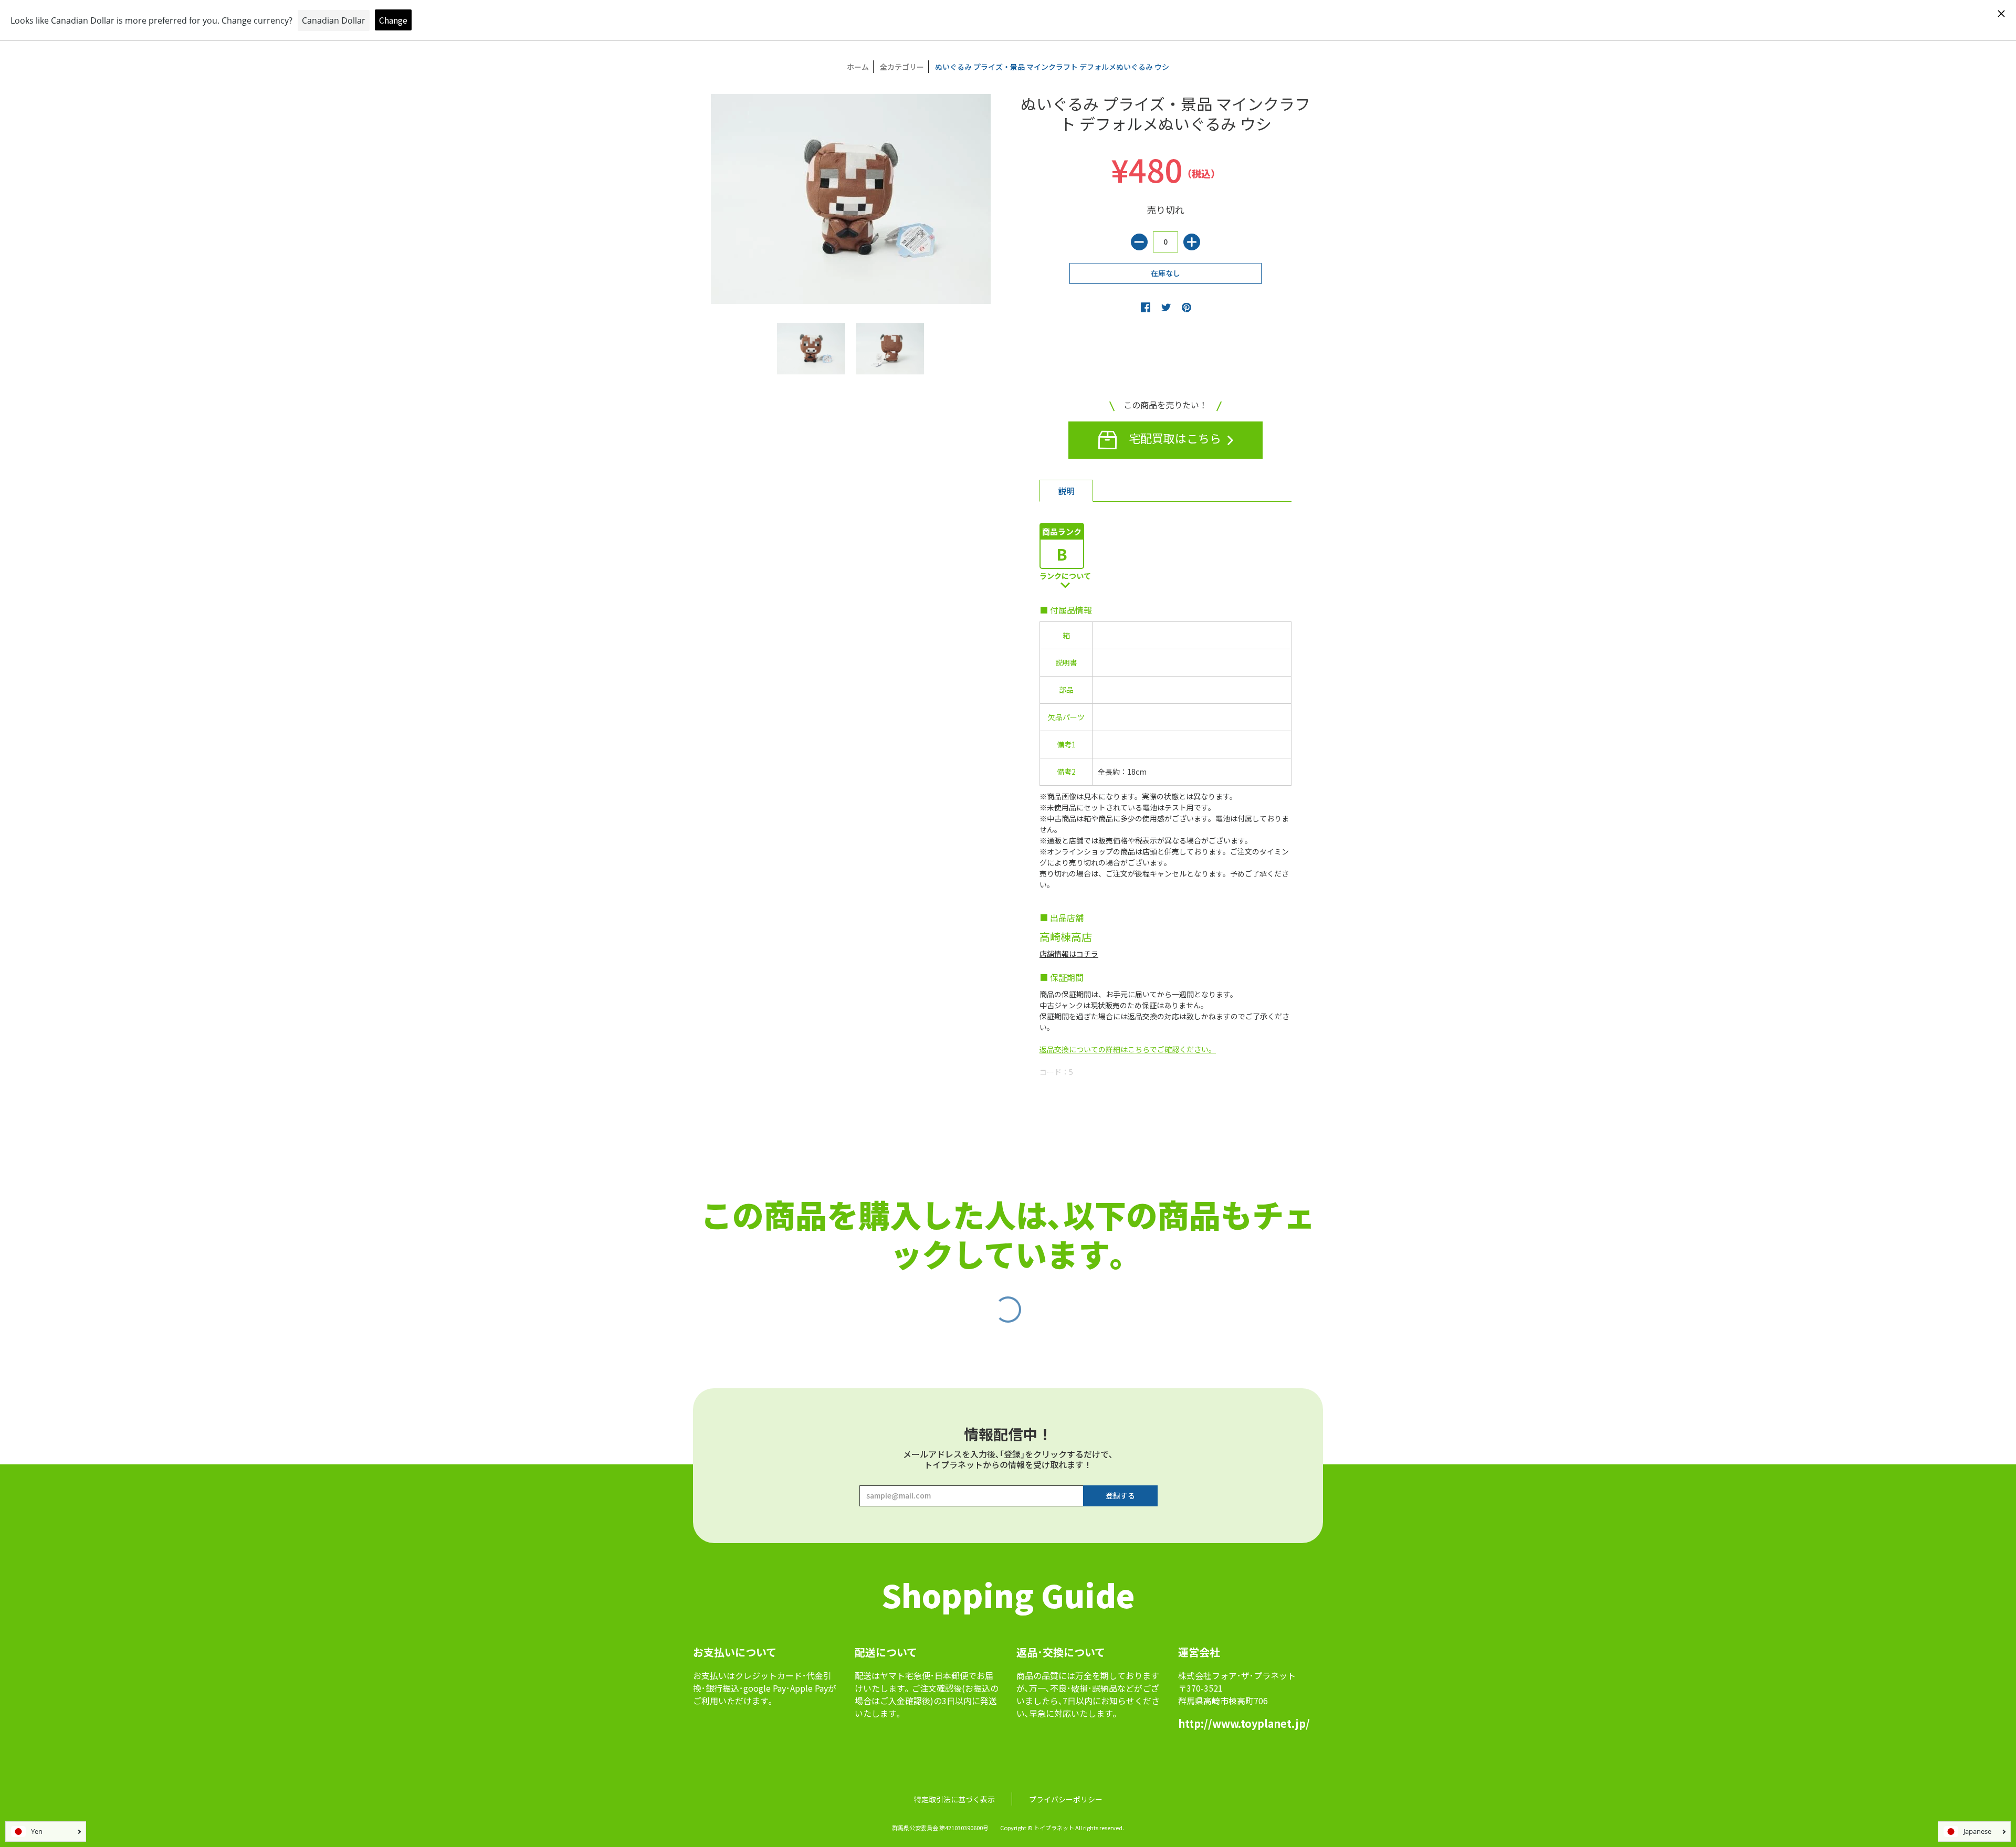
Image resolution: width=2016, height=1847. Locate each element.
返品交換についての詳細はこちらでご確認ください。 (1128, 1049)
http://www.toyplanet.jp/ (1244, 1723)
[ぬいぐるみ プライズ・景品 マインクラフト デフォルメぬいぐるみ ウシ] (811, 349)
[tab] (1066, 491)
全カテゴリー (902, 67)
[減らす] (1139, 242)
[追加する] (1192, 242)
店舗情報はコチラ (1069, 954)
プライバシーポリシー (1066, 1799)
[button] (1146, 307)
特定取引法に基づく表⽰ (954, 1799)
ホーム (858, 67)
